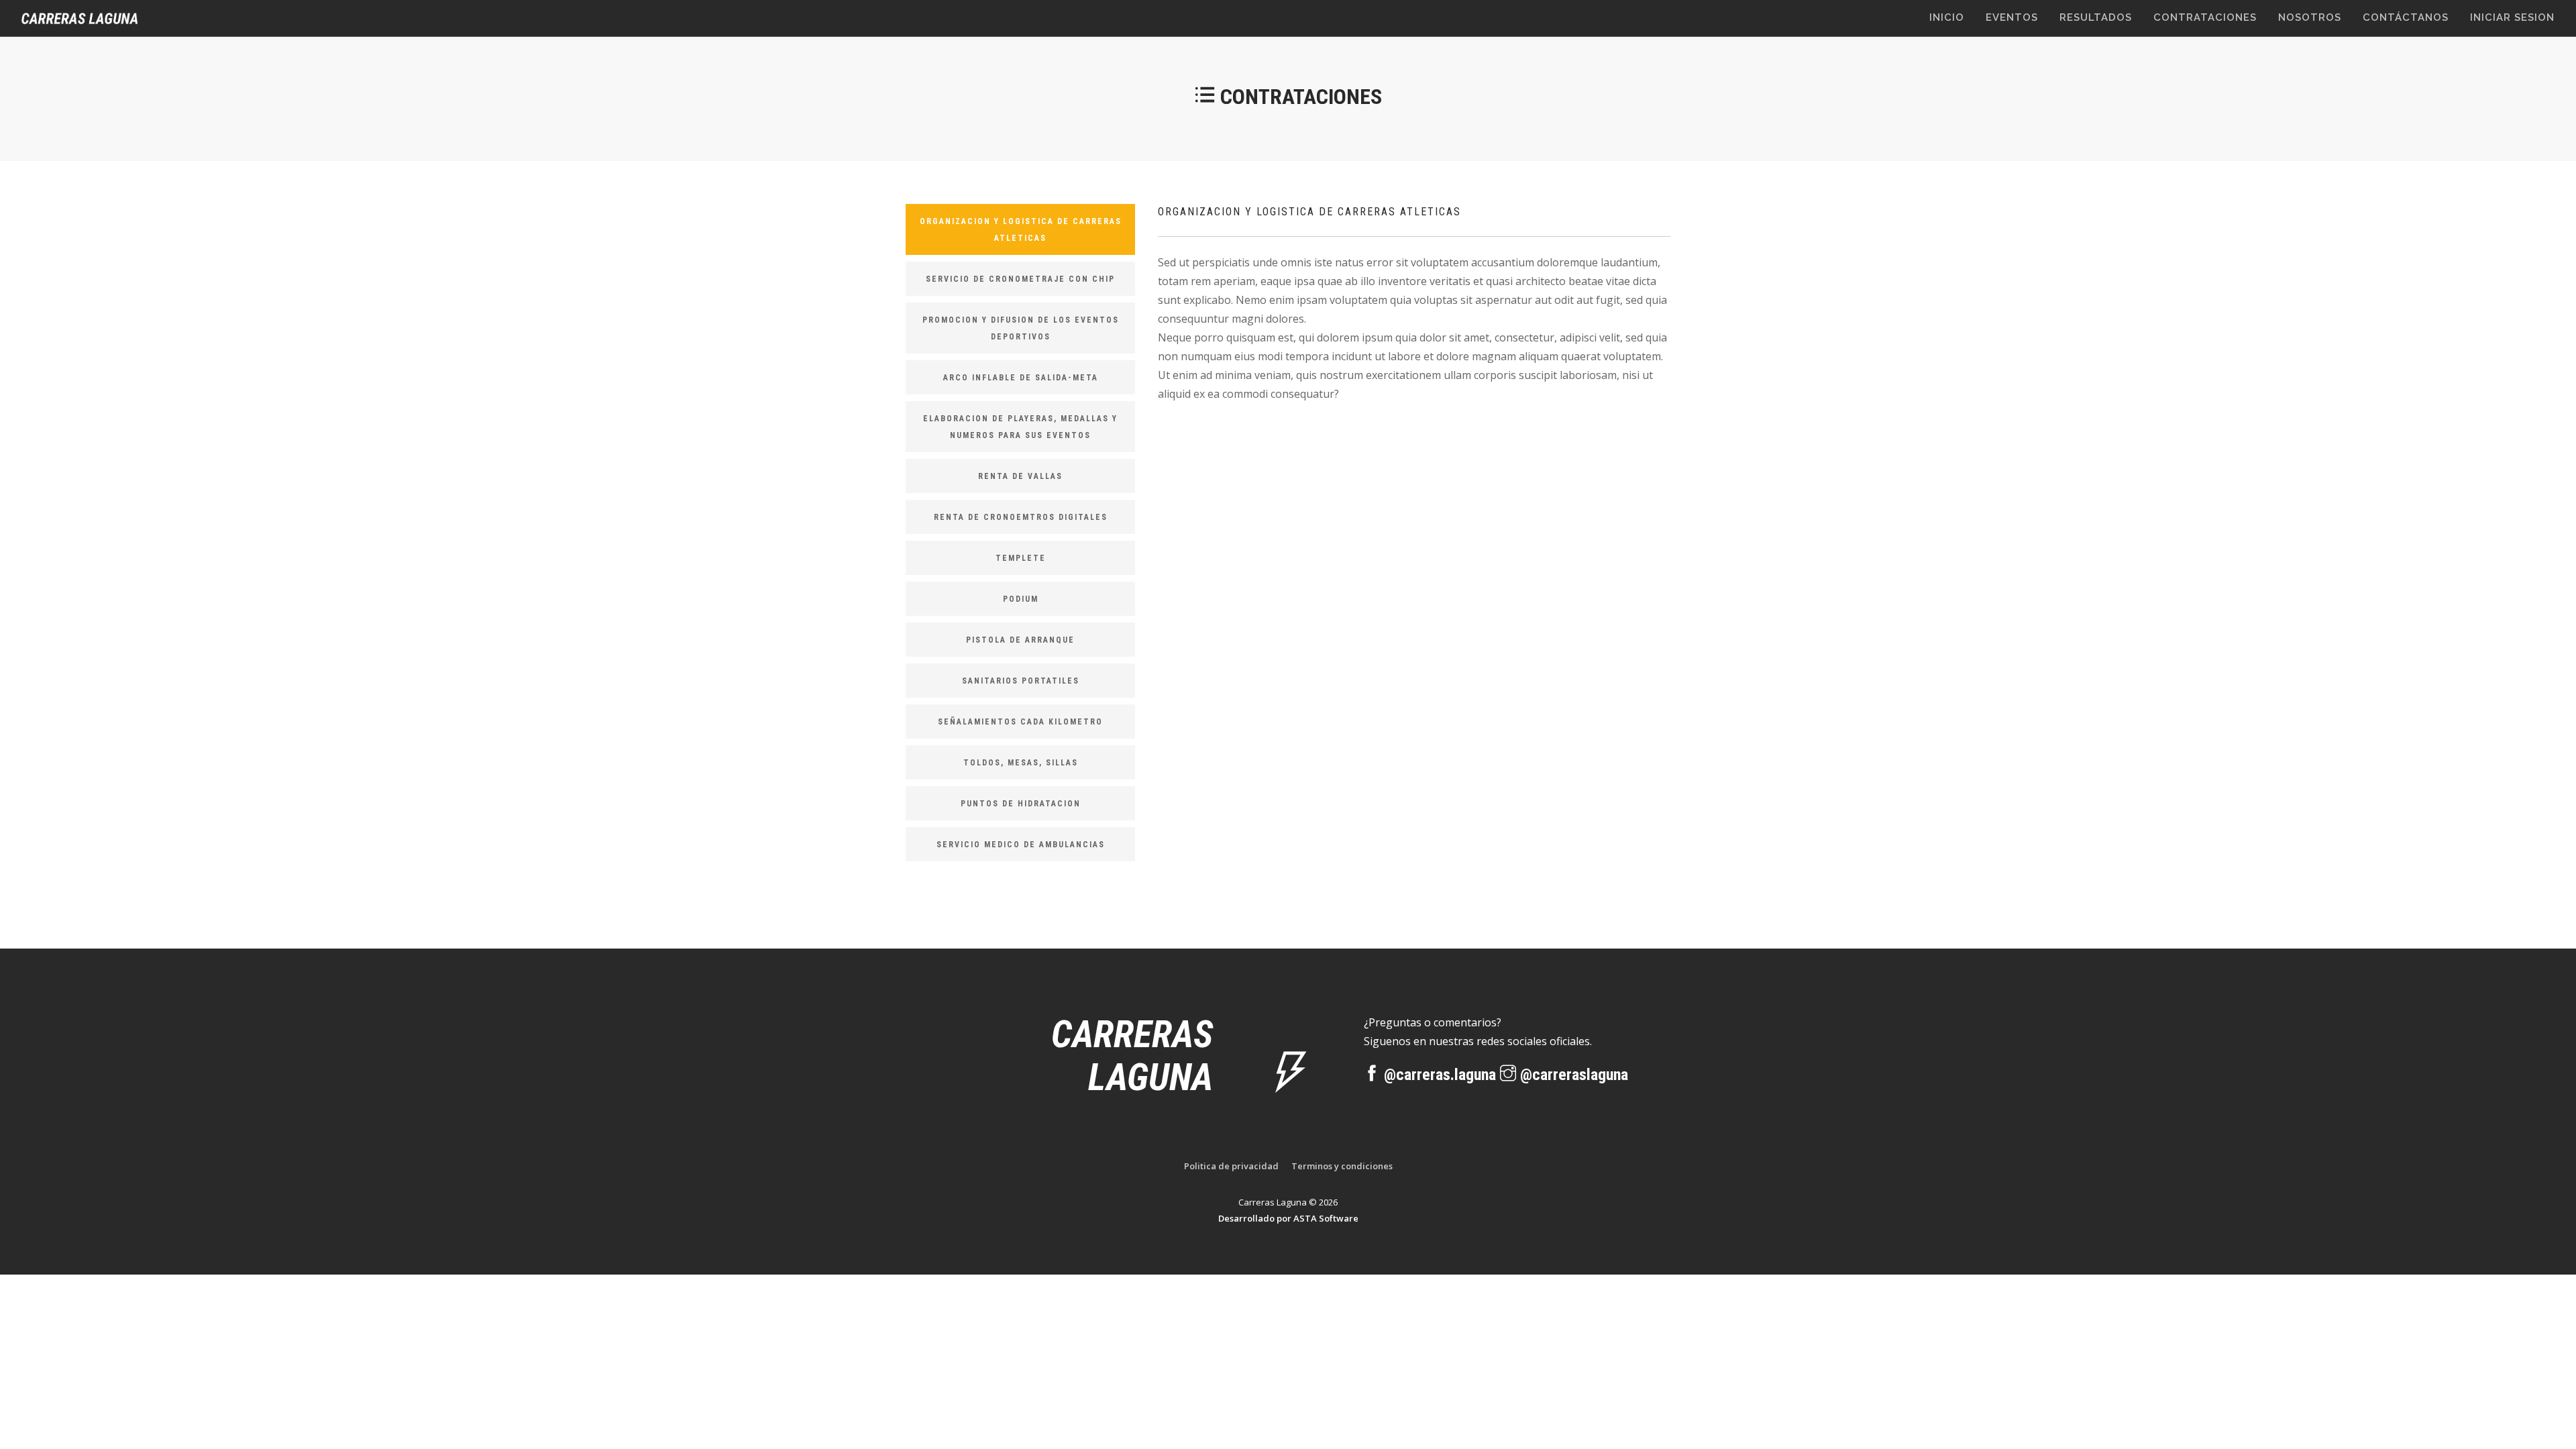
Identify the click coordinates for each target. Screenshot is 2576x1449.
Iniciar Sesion (2512, 17)
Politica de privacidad (1231, 1166)
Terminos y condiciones (1342, 1166)
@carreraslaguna (1572, 1075)
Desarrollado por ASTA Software (1288, 1218)
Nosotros (2310, 17)
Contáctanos (2406, 17)
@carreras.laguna (1440, 1075)
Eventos (2012, 17)
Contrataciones (2205, 17)
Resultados (2096, 17)
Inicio (1947, 17)
